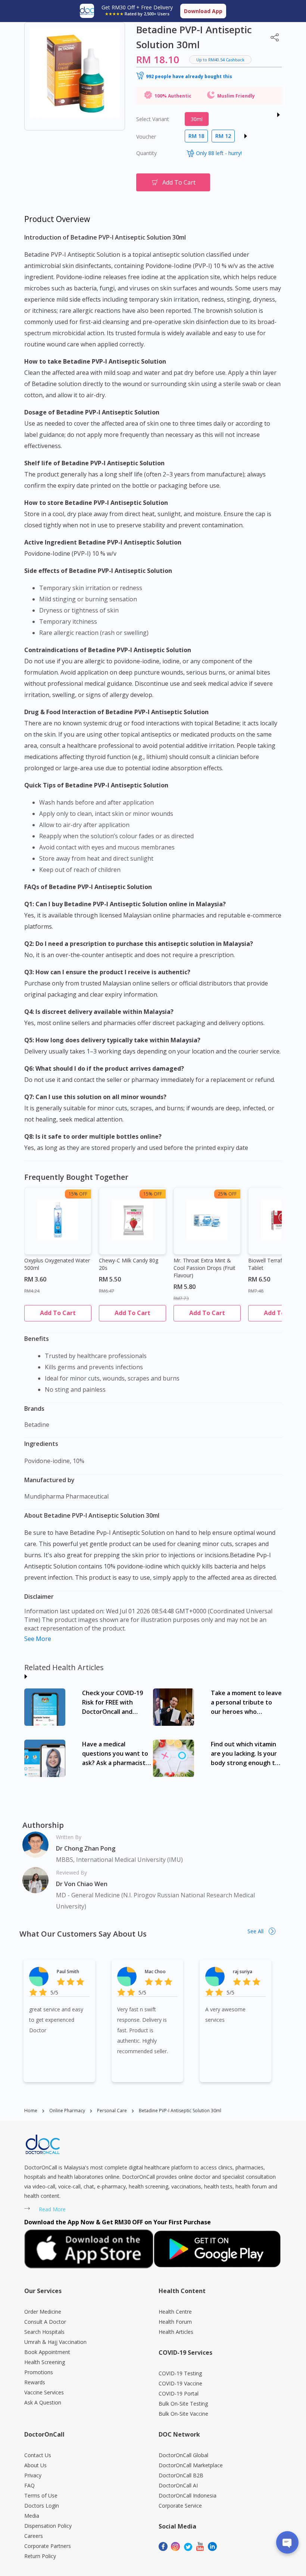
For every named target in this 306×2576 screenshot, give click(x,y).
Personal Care (112, 2111)
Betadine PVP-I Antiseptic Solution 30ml (180, 2111)
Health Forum (175, 2322)
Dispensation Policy (48, 2526)
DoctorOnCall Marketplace (191, 2465)
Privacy (33, 2475)
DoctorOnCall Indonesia (188, 2495)
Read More (52, 2209)
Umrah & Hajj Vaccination (55, 2342)
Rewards (35, 2382)
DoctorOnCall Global (183, 2455)
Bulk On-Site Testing (183, 2404)
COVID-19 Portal (179, 2393)
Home (31, 2111)
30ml (197, 119)
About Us (35, 2465)
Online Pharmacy (67, 2111)
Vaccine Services (44, 2392)
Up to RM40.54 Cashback (220, 60)
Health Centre (175, 2312)
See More (38, 1639)
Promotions (39, 2372)
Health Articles (176, 2332)
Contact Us (38, 2455)
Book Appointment (47, 2352)
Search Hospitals (44, 2332)
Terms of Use (41, 2495)
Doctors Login (42, 2506)
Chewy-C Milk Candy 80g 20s (129, 1264)
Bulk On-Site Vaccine (183, 2414)
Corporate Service (180, 2506)
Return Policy (40, 2556)
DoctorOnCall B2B (181, 2475)
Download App (203, 11)
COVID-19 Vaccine (180, 2383)
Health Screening (45, 2362)
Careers (34, 2536)
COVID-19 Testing (180, 2373)
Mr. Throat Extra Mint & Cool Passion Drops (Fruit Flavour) (204, 1268)
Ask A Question (43, 2402)
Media (32, 2516)
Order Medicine (43, 2312)
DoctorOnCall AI (178, 2485)
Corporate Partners (48, 2546)
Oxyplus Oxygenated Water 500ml (57, 1264)
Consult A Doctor (45, 2322)
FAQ (29, 2485)
